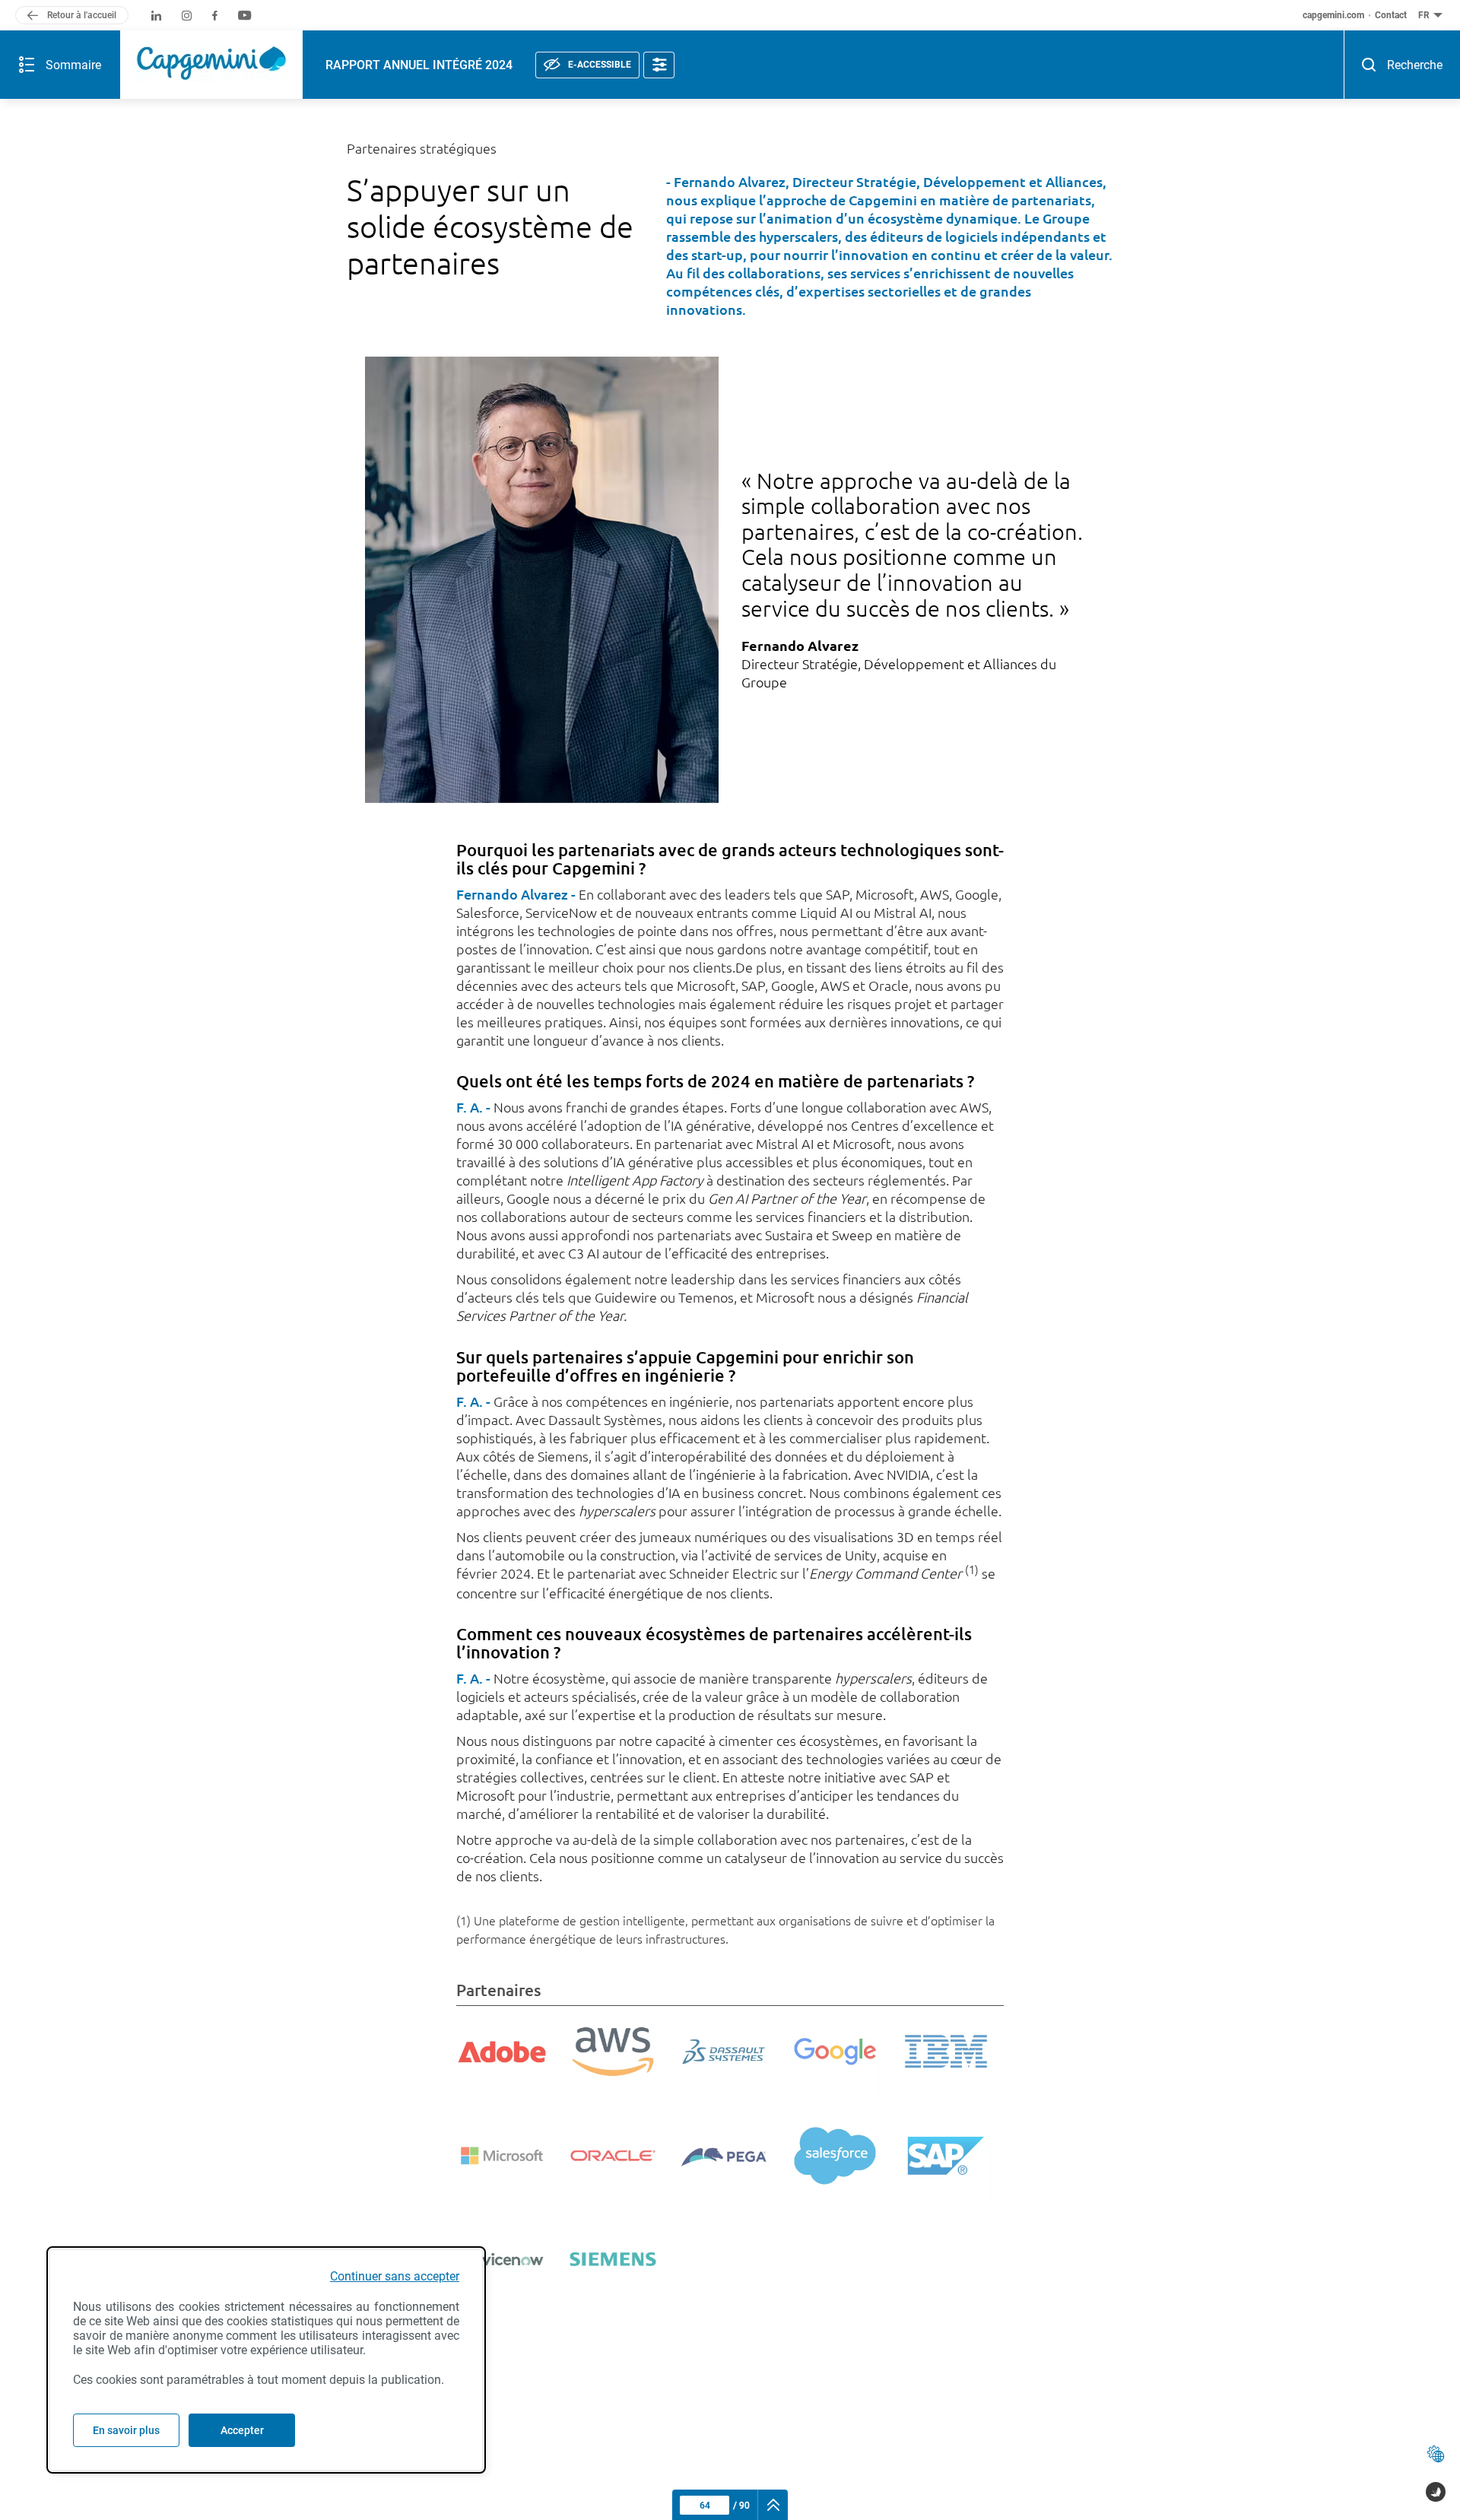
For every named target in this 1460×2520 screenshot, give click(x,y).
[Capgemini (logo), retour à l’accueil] (211, 65)
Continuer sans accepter (395, 2276)
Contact (1391, 15)
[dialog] (266, 2360)
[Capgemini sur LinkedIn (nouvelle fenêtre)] (156, 16)
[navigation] (773, 2505)
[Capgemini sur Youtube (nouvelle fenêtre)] (244, 16)
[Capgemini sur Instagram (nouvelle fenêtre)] (187, 16)
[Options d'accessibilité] (659, 65)
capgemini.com (1333, 15)
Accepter (242, 2430)
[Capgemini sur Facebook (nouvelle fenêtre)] (215, 16)
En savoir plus (126, 2430)
